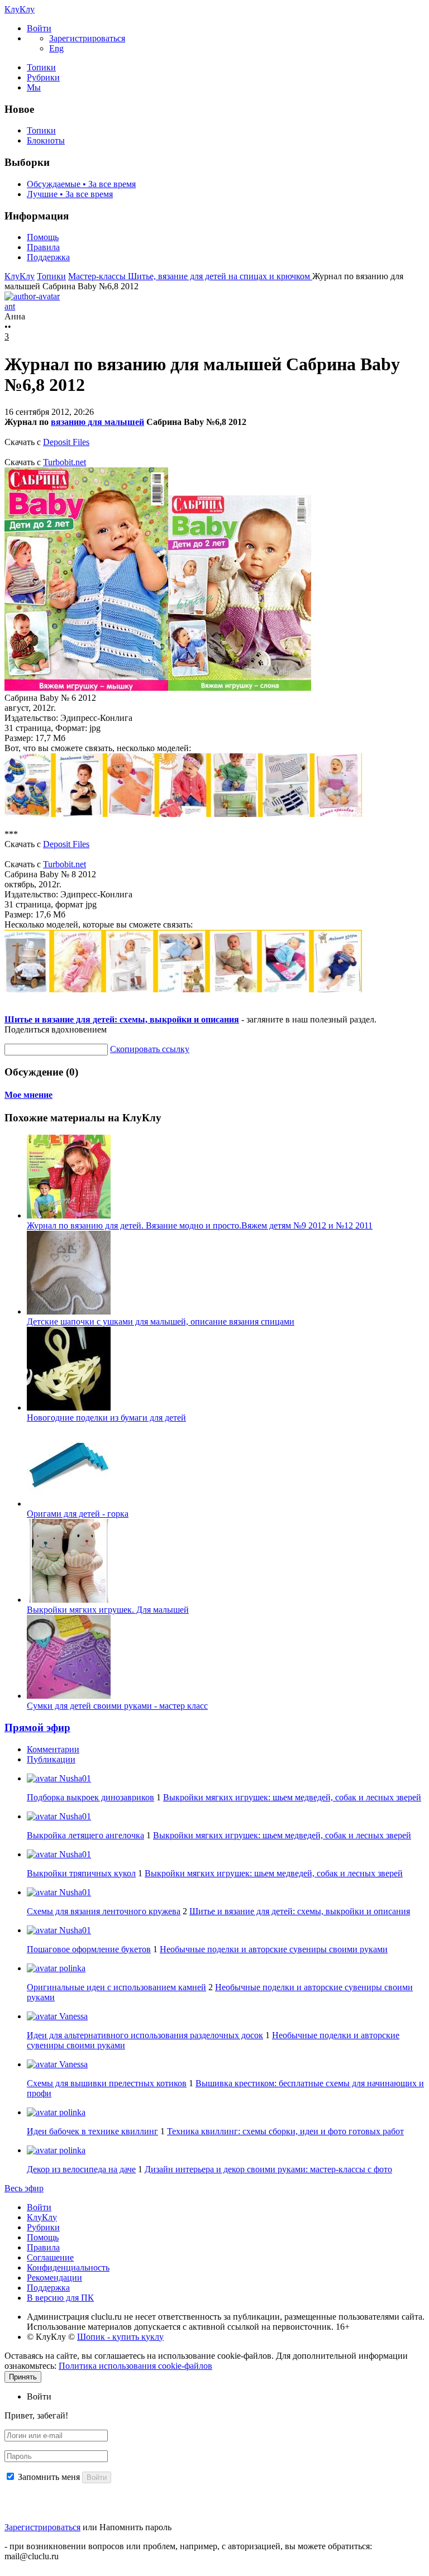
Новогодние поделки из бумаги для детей (106, 1418)
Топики (41, 67)
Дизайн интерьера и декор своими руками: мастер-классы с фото (268, 2169)
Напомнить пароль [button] (135, 2527)
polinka (71, 1968)
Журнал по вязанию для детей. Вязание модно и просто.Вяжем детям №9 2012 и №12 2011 (200, 1225)
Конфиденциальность (68, 2267)
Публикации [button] (51, 1759)
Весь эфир (24, 2188)
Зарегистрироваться (42, 2527)
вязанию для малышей (97, 422)
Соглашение (50, 2257)
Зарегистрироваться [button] (87, 38)
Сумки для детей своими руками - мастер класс (117, 1706)
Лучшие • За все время (70, 194)
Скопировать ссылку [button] (150, 1049)
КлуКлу (20, 9)
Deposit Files (66, 442)
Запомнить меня (49, 2477)
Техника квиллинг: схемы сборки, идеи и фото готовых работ (285, 2131)
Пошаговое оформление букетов (89, 1949)
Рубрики (43, 77)
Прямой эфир (37, 1727)
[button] (39, 28)
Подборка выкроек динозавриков (90, 1797)
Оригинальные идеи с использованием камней (116, 1987)
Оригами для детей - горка (78, 1514)
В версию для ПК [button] (60, 2298)
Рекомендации (54, 2278)
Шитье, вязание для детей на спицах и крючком (220, 276)
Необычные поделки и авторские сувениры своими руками (274, 1949)
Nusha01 (74, 1778)
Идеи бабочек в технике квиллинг (92, 2131)
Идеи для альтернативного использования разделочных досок (145, 2035)
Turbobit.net (65, 462)
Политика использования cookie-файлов (135, 2366)
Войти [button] (39, 2396)
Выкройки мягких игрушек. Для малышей (108, 1610)
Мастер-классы (98, 276)
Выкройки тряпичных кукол (81, 1873)
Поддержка (48, 257)
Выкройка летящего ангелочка (85, 1835)
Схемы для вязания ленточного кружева (104, 1911)
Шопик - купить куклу (120, 2337)
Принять (23, 2377)
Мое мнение (28, 1095)
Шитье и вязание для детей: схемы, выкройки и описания (122, 1019)
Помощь (43, 237)
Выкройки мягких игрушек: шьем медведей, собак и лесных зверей (292, 1797)
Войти (39, 2207)
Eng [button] (56, 48)
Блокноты (46, 140)
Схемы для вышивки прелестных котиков (107, 2083)
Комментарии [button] (53, 1749)
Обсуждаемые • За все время (81, 184)
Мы (34, 87)
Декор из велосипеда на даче (81, 2169)
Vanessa (72, 2016)
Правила (43, 247)
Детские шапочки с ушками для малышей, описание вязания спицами (161, 1322)
